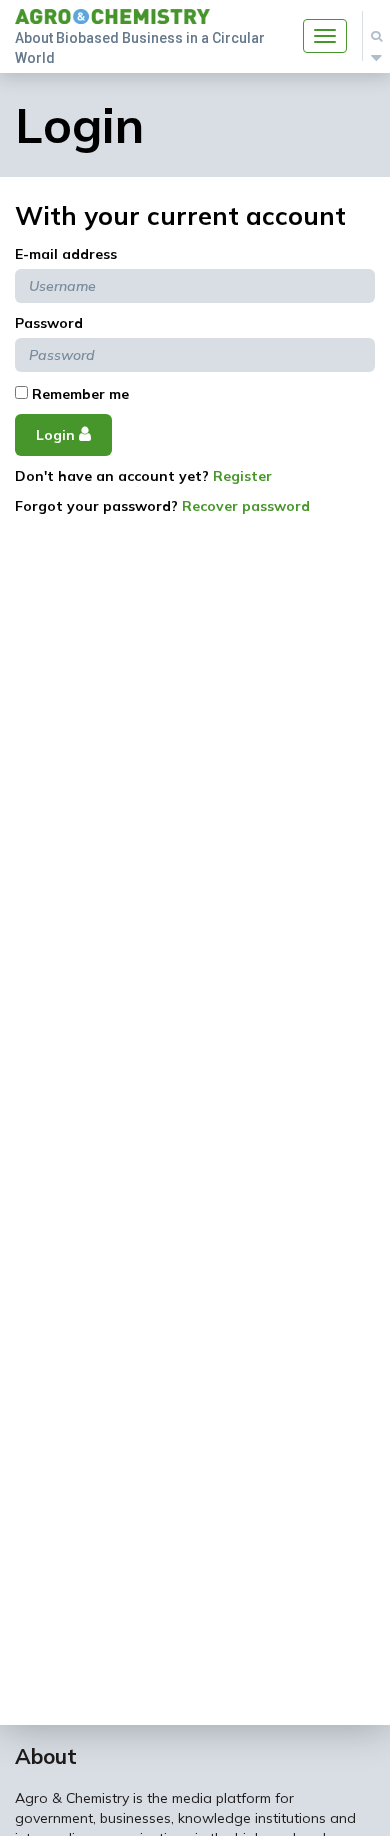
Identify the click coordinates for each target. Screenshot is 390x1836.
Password (49, 323)
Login (57, 435)
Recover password (246, 506)
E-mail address (66, 254)
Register (242, 476)
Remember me (78, 394)
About (46, 1756)
